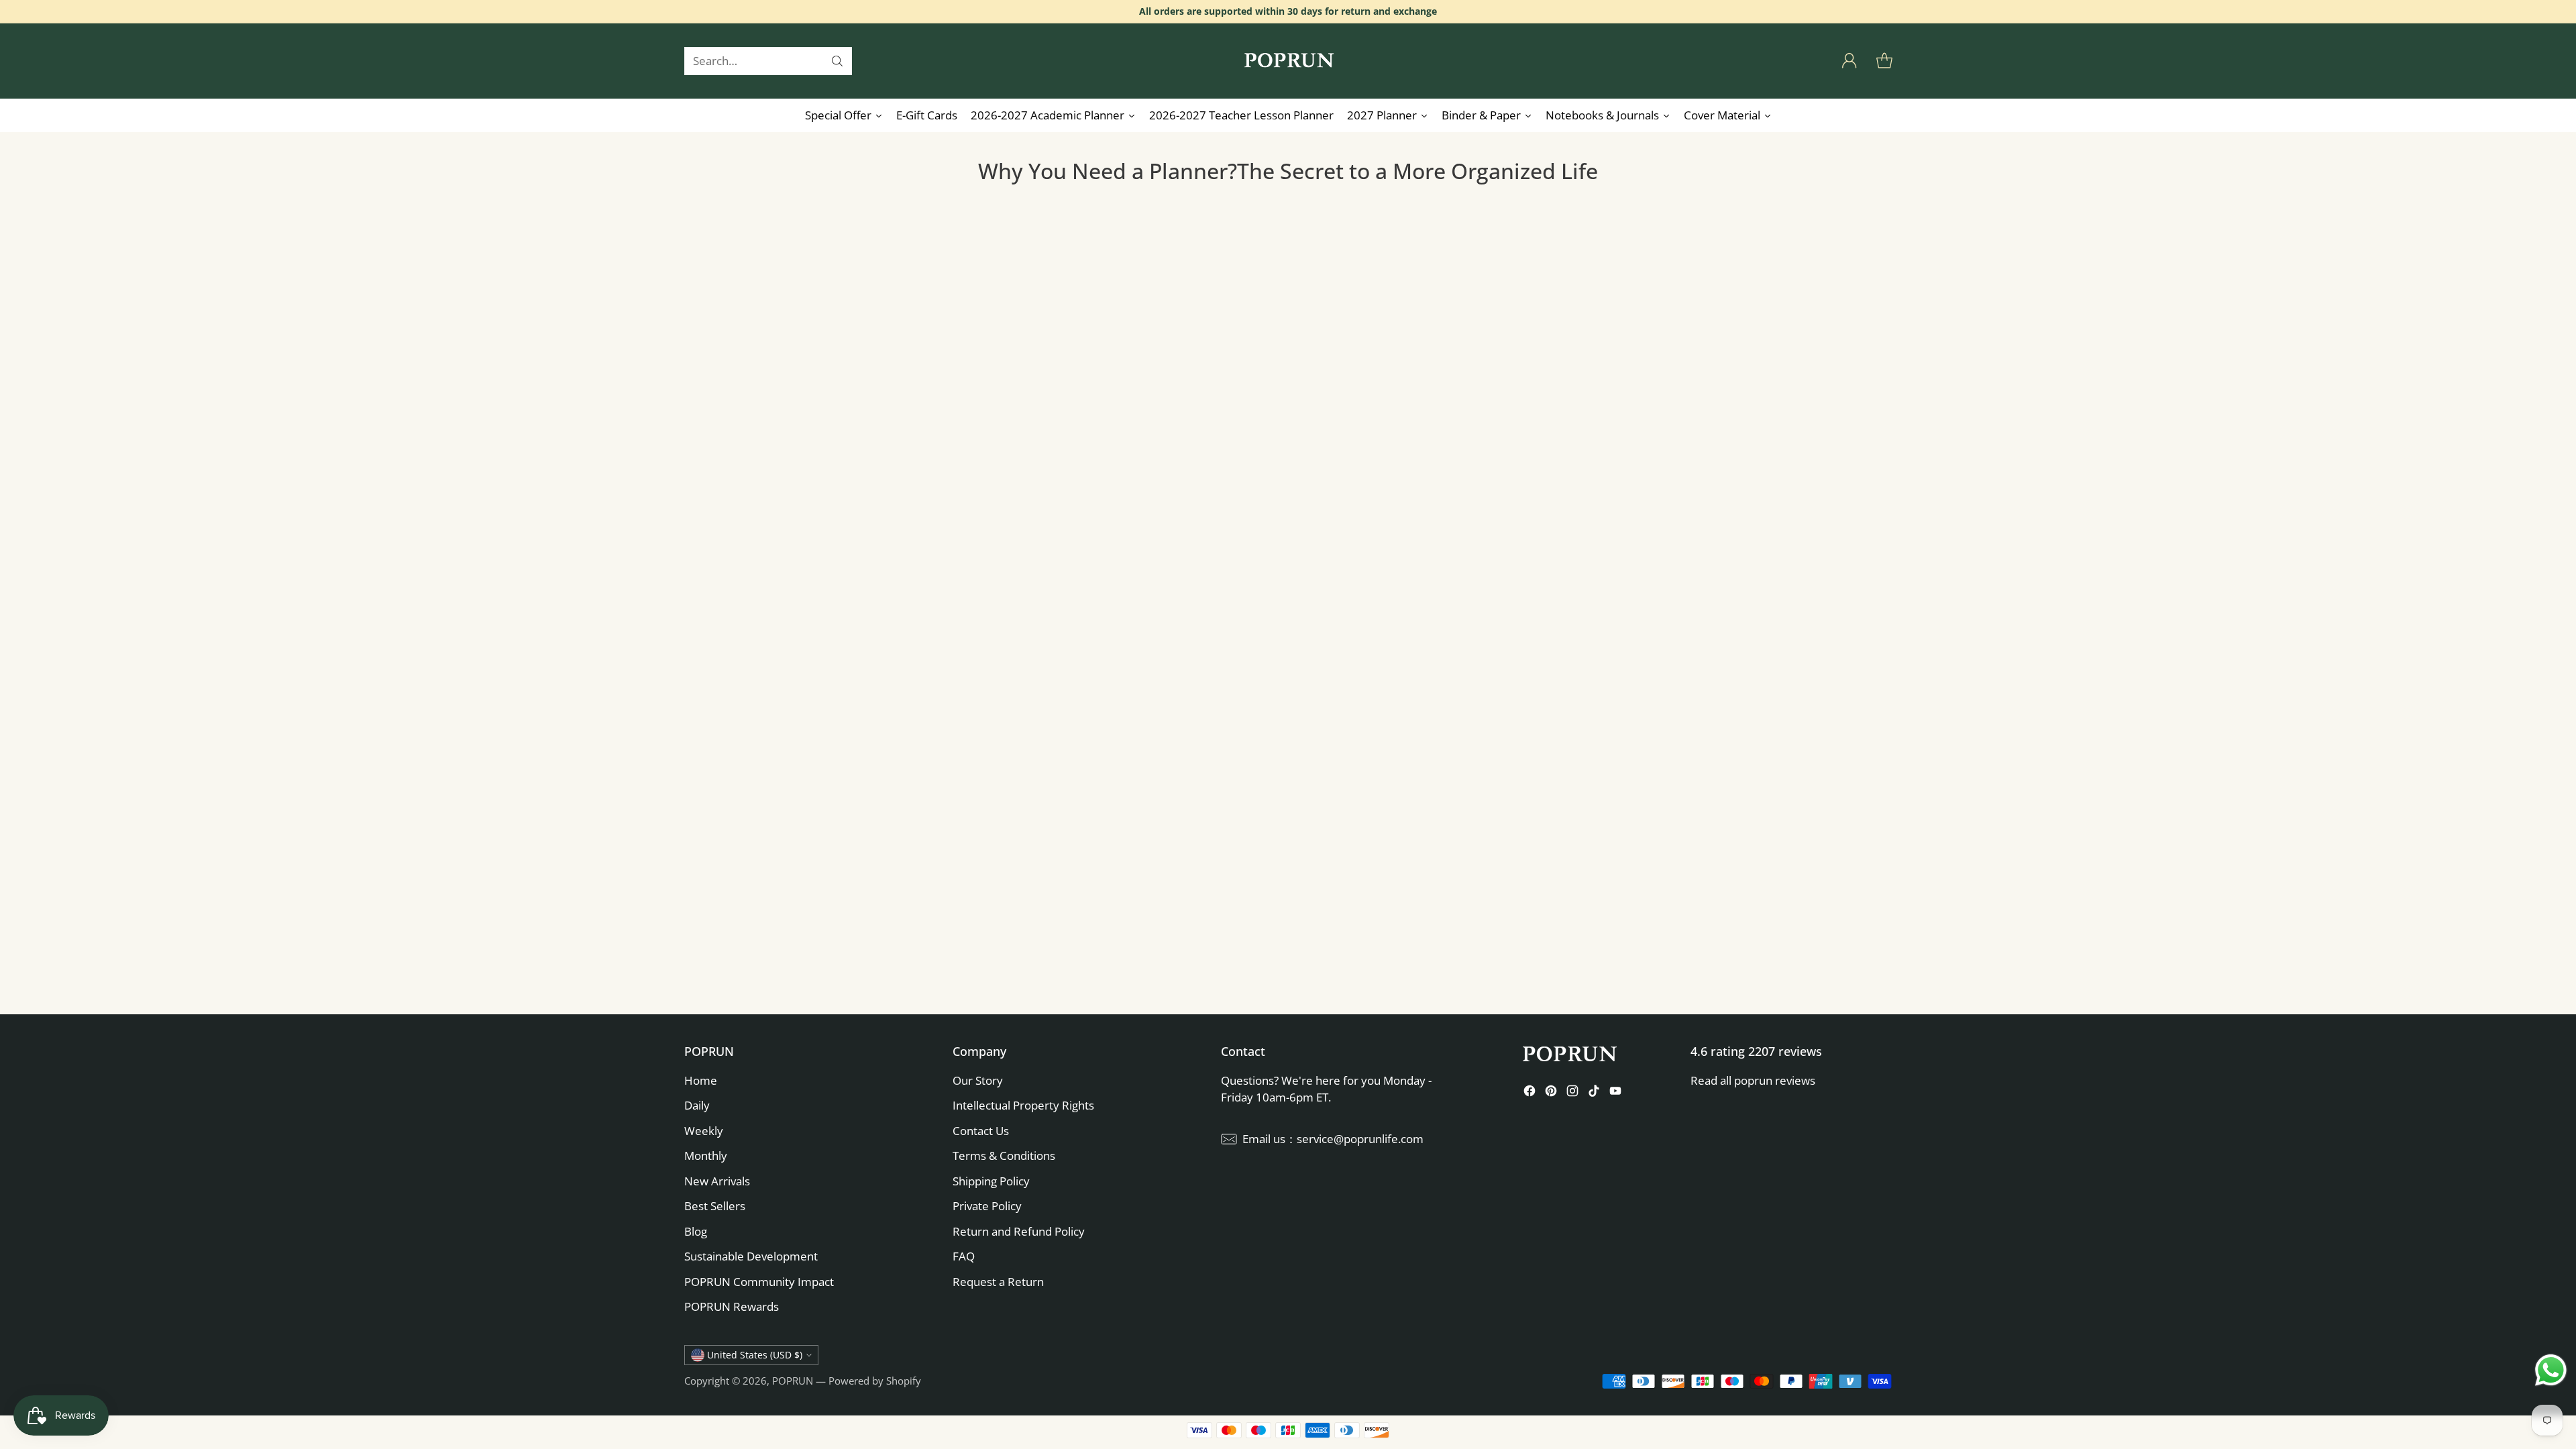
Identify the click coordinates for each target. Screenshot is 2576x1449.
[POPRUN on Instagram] (1572, 1093)
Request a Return (998, 1282)
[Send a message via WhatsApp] (2551, 1370)
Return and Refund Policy (1019, 1231)
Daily (697, 1105)
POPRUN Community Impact (759, 1282)
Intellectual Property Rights (1023, 1105)
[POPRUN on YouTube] (1615, 1093)
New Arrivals (717, 1181)
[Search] (837, 61)
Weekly (704, 1131)
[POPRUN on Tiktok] (1594, 1093)
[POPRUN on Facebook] (1529, 1093)
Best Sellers (715, 1206)
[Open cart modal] (1884, 61)
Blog (696, 1231)
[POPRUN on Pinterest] (1551, 1093)
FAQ (964, 1256)
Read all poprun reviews (1753, 1080)
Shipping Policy (991, 1181)
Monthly (706, 1156)
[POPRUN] (1288, 61)
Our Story (978, 1080)
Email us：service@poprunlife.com (1333, 1139)
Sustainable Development (751, 1256)
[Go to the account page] (1849, 61)
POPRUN (793, 1381)
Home (701, 1080)
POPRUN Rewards (732, 1306)
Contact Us (981, 1131)
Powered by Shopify (875, 1381)
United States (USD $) (755, 1355)
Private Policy (987, 1206)
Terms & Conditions (1004, 1156)
